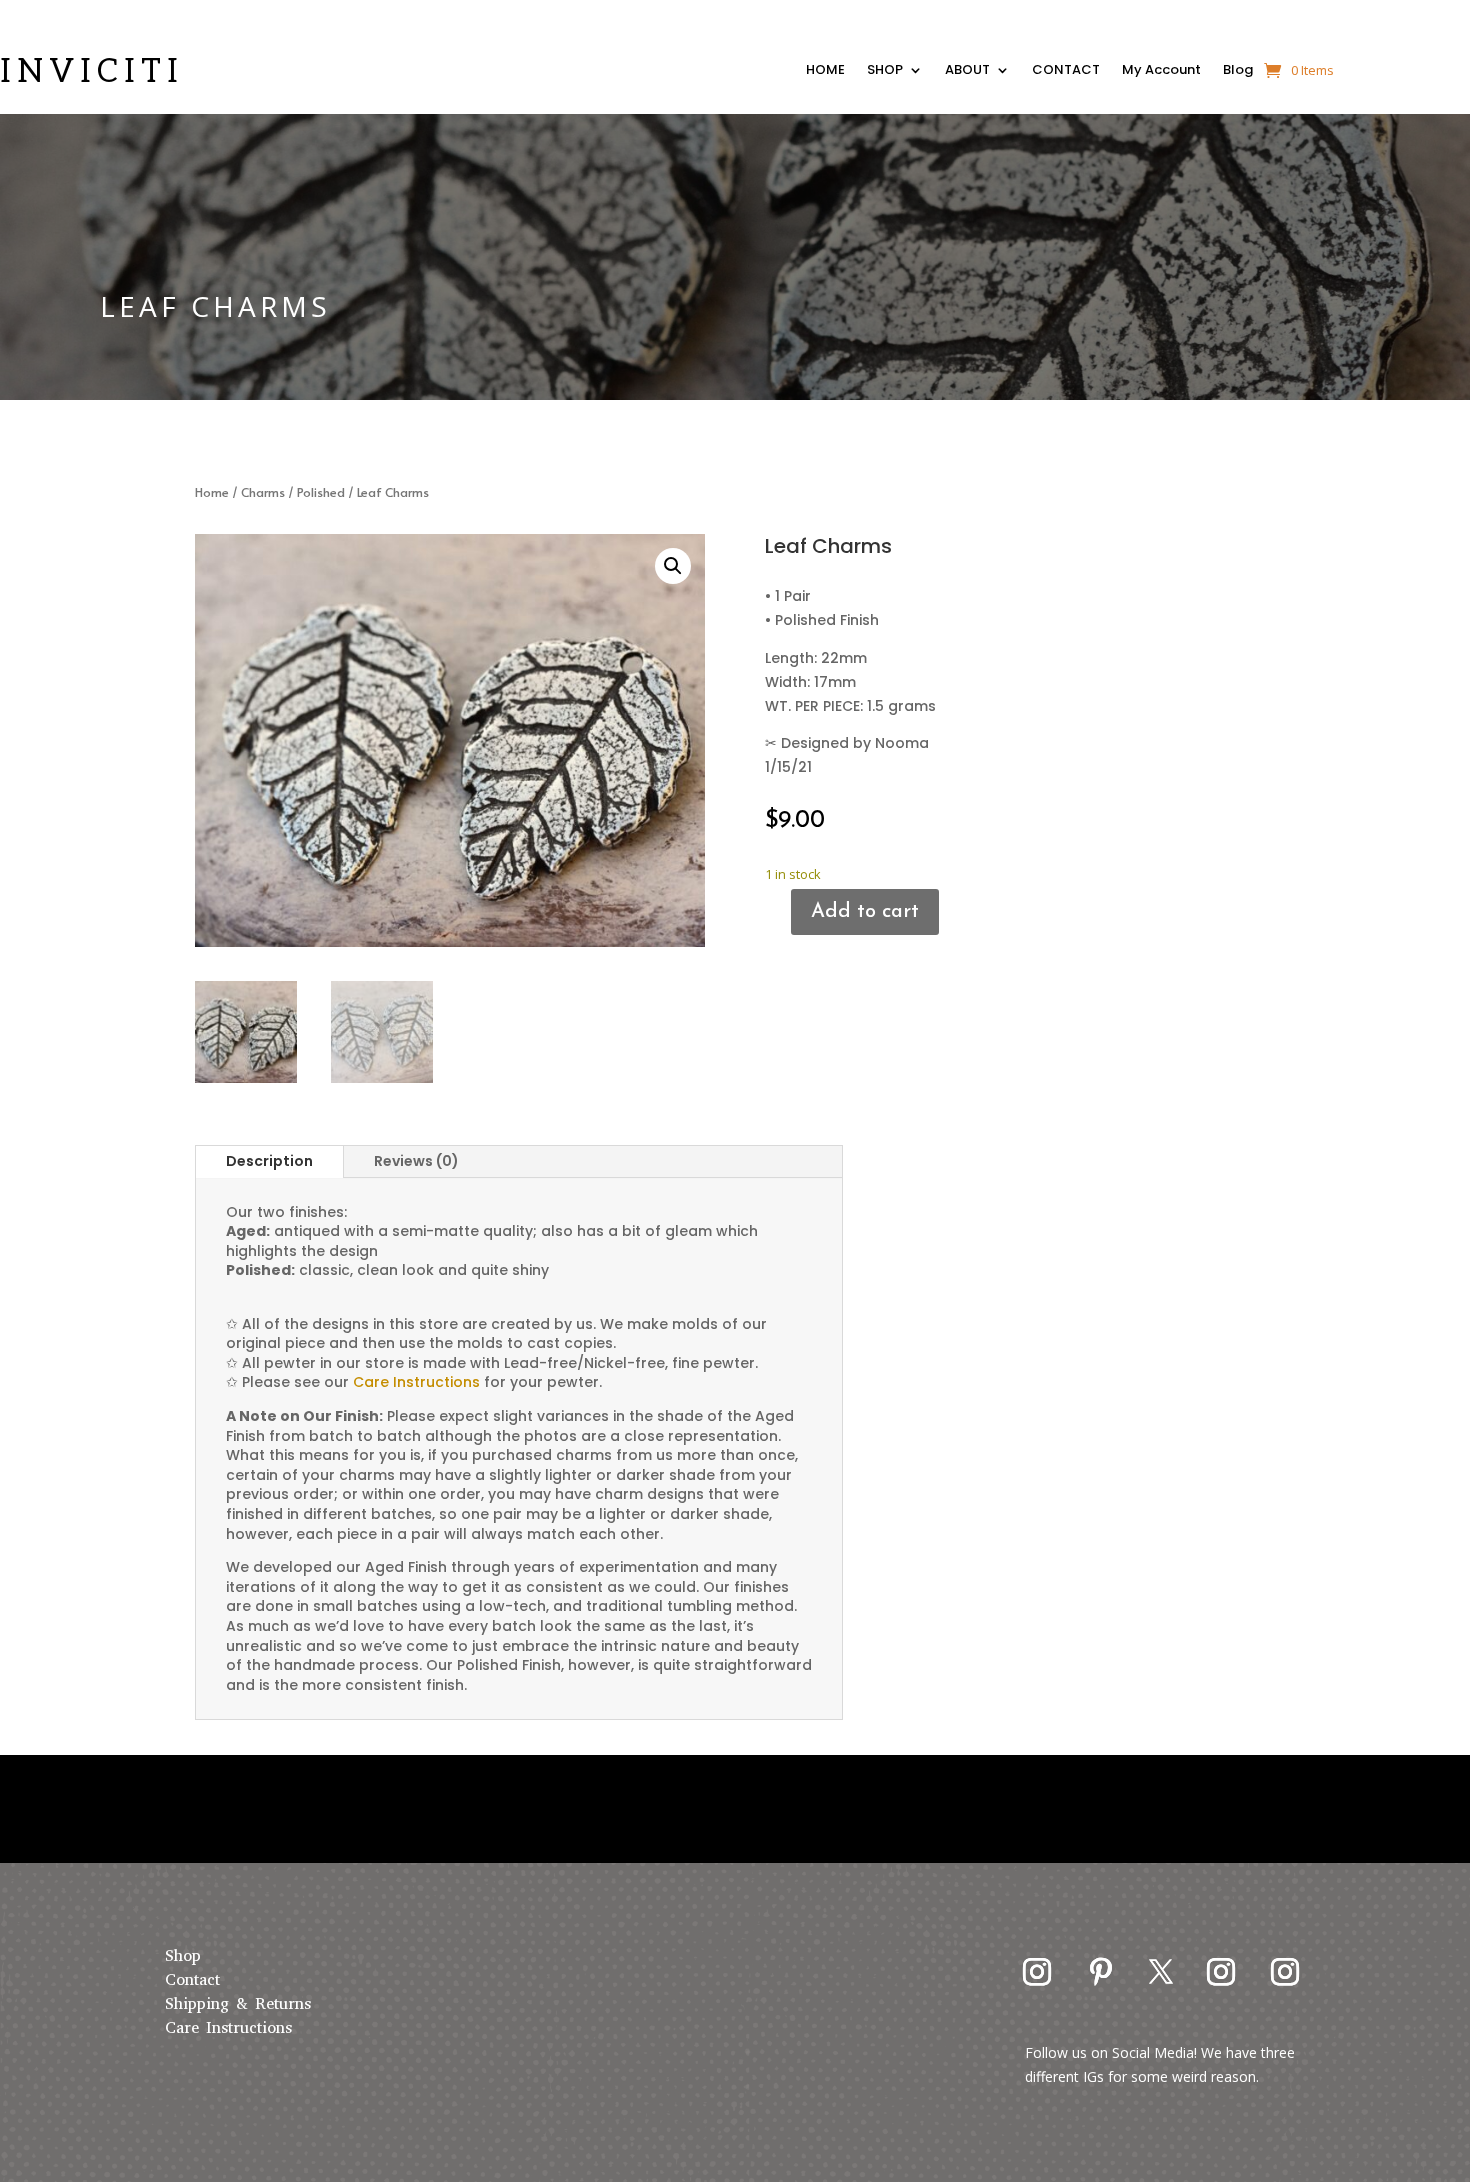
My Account (1161, 72)
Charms (263, 492)
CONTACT (1066, 72)
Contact (192, 1979)
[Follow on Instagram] (1037, 1972)
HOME (825, 72)
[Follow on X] (1161, 1972)
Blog (1238, 72)
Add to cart (865, 912)
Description (269, 1161)
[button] (673, 566)
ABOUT (967, 72)
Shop (183, 1955)
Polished (321, 492)
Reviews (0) (416, 1161)
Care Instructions (228, 2027)
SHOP (885, 72)
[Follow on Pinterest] (1101, 1972)
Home (212, 492)
